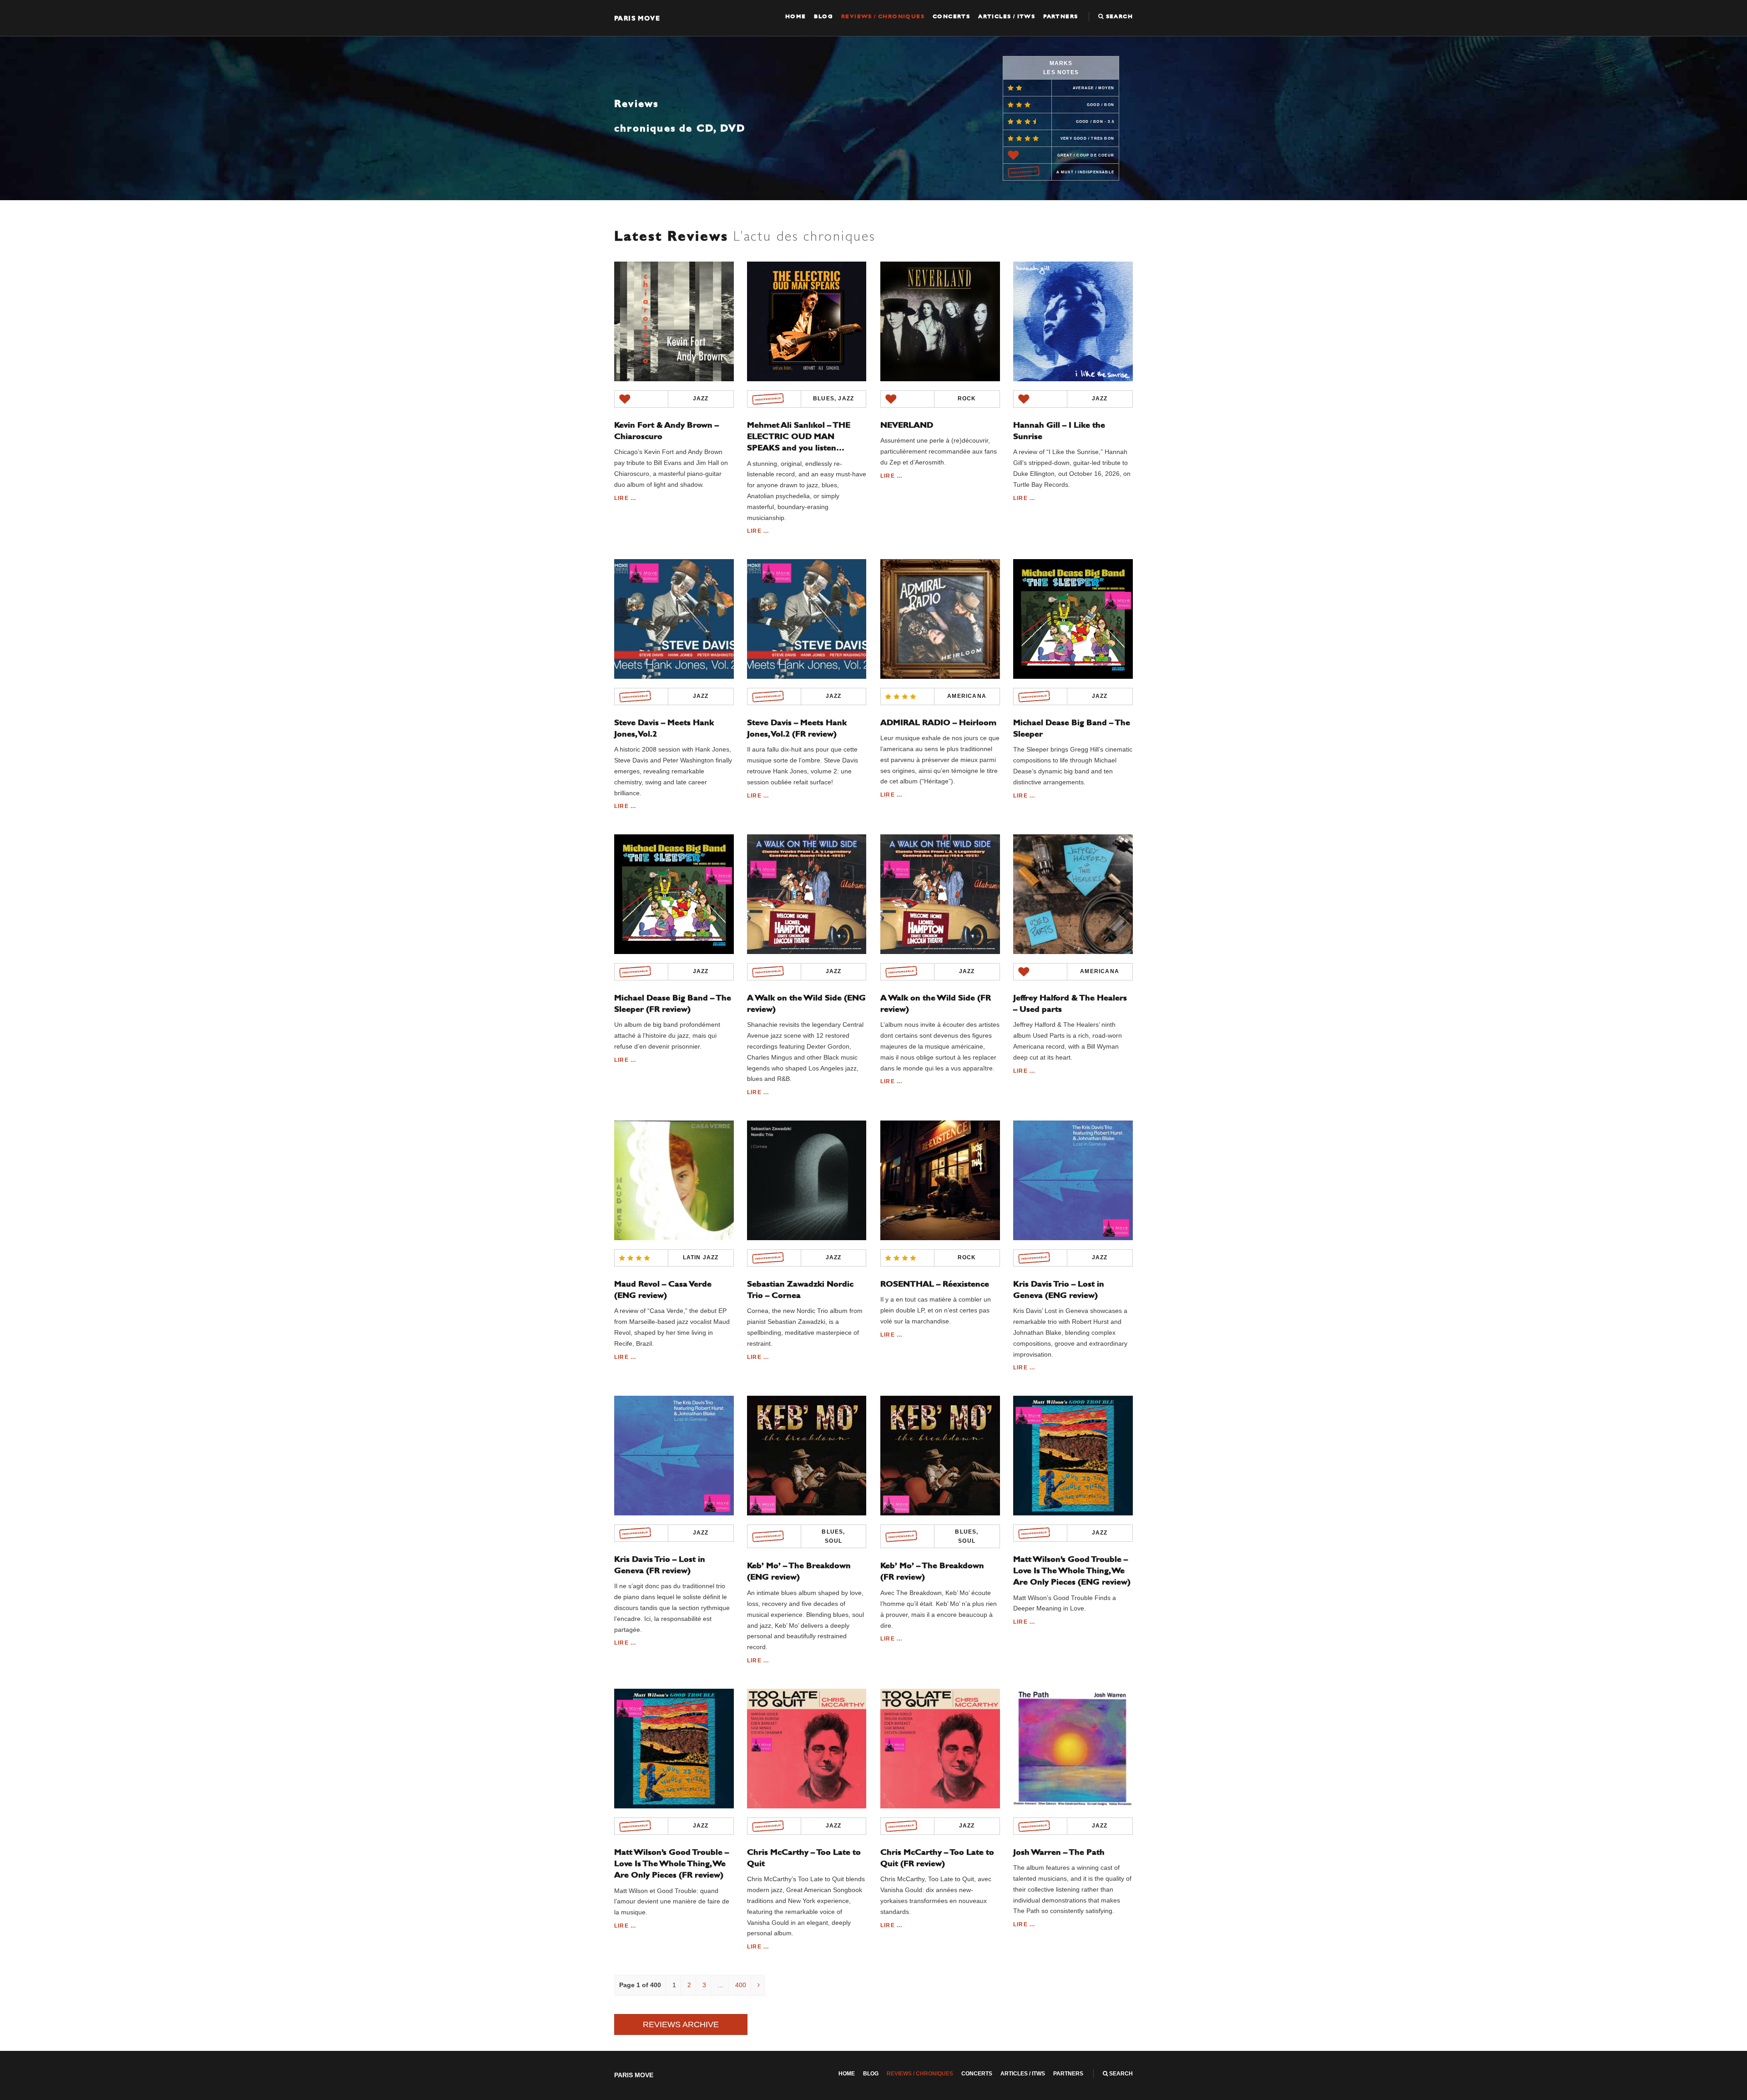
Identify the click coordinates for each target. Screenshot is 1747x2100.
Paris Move (637, 18)
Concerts (951, 16)
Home (796, 16)
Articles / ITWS (1007, 16)
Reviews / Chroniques (883, 16)
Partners (1060, 16)
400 (741, 1985)
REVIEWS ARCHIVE (681, 2024)
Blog (823, 16)
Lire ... (625, 498)
